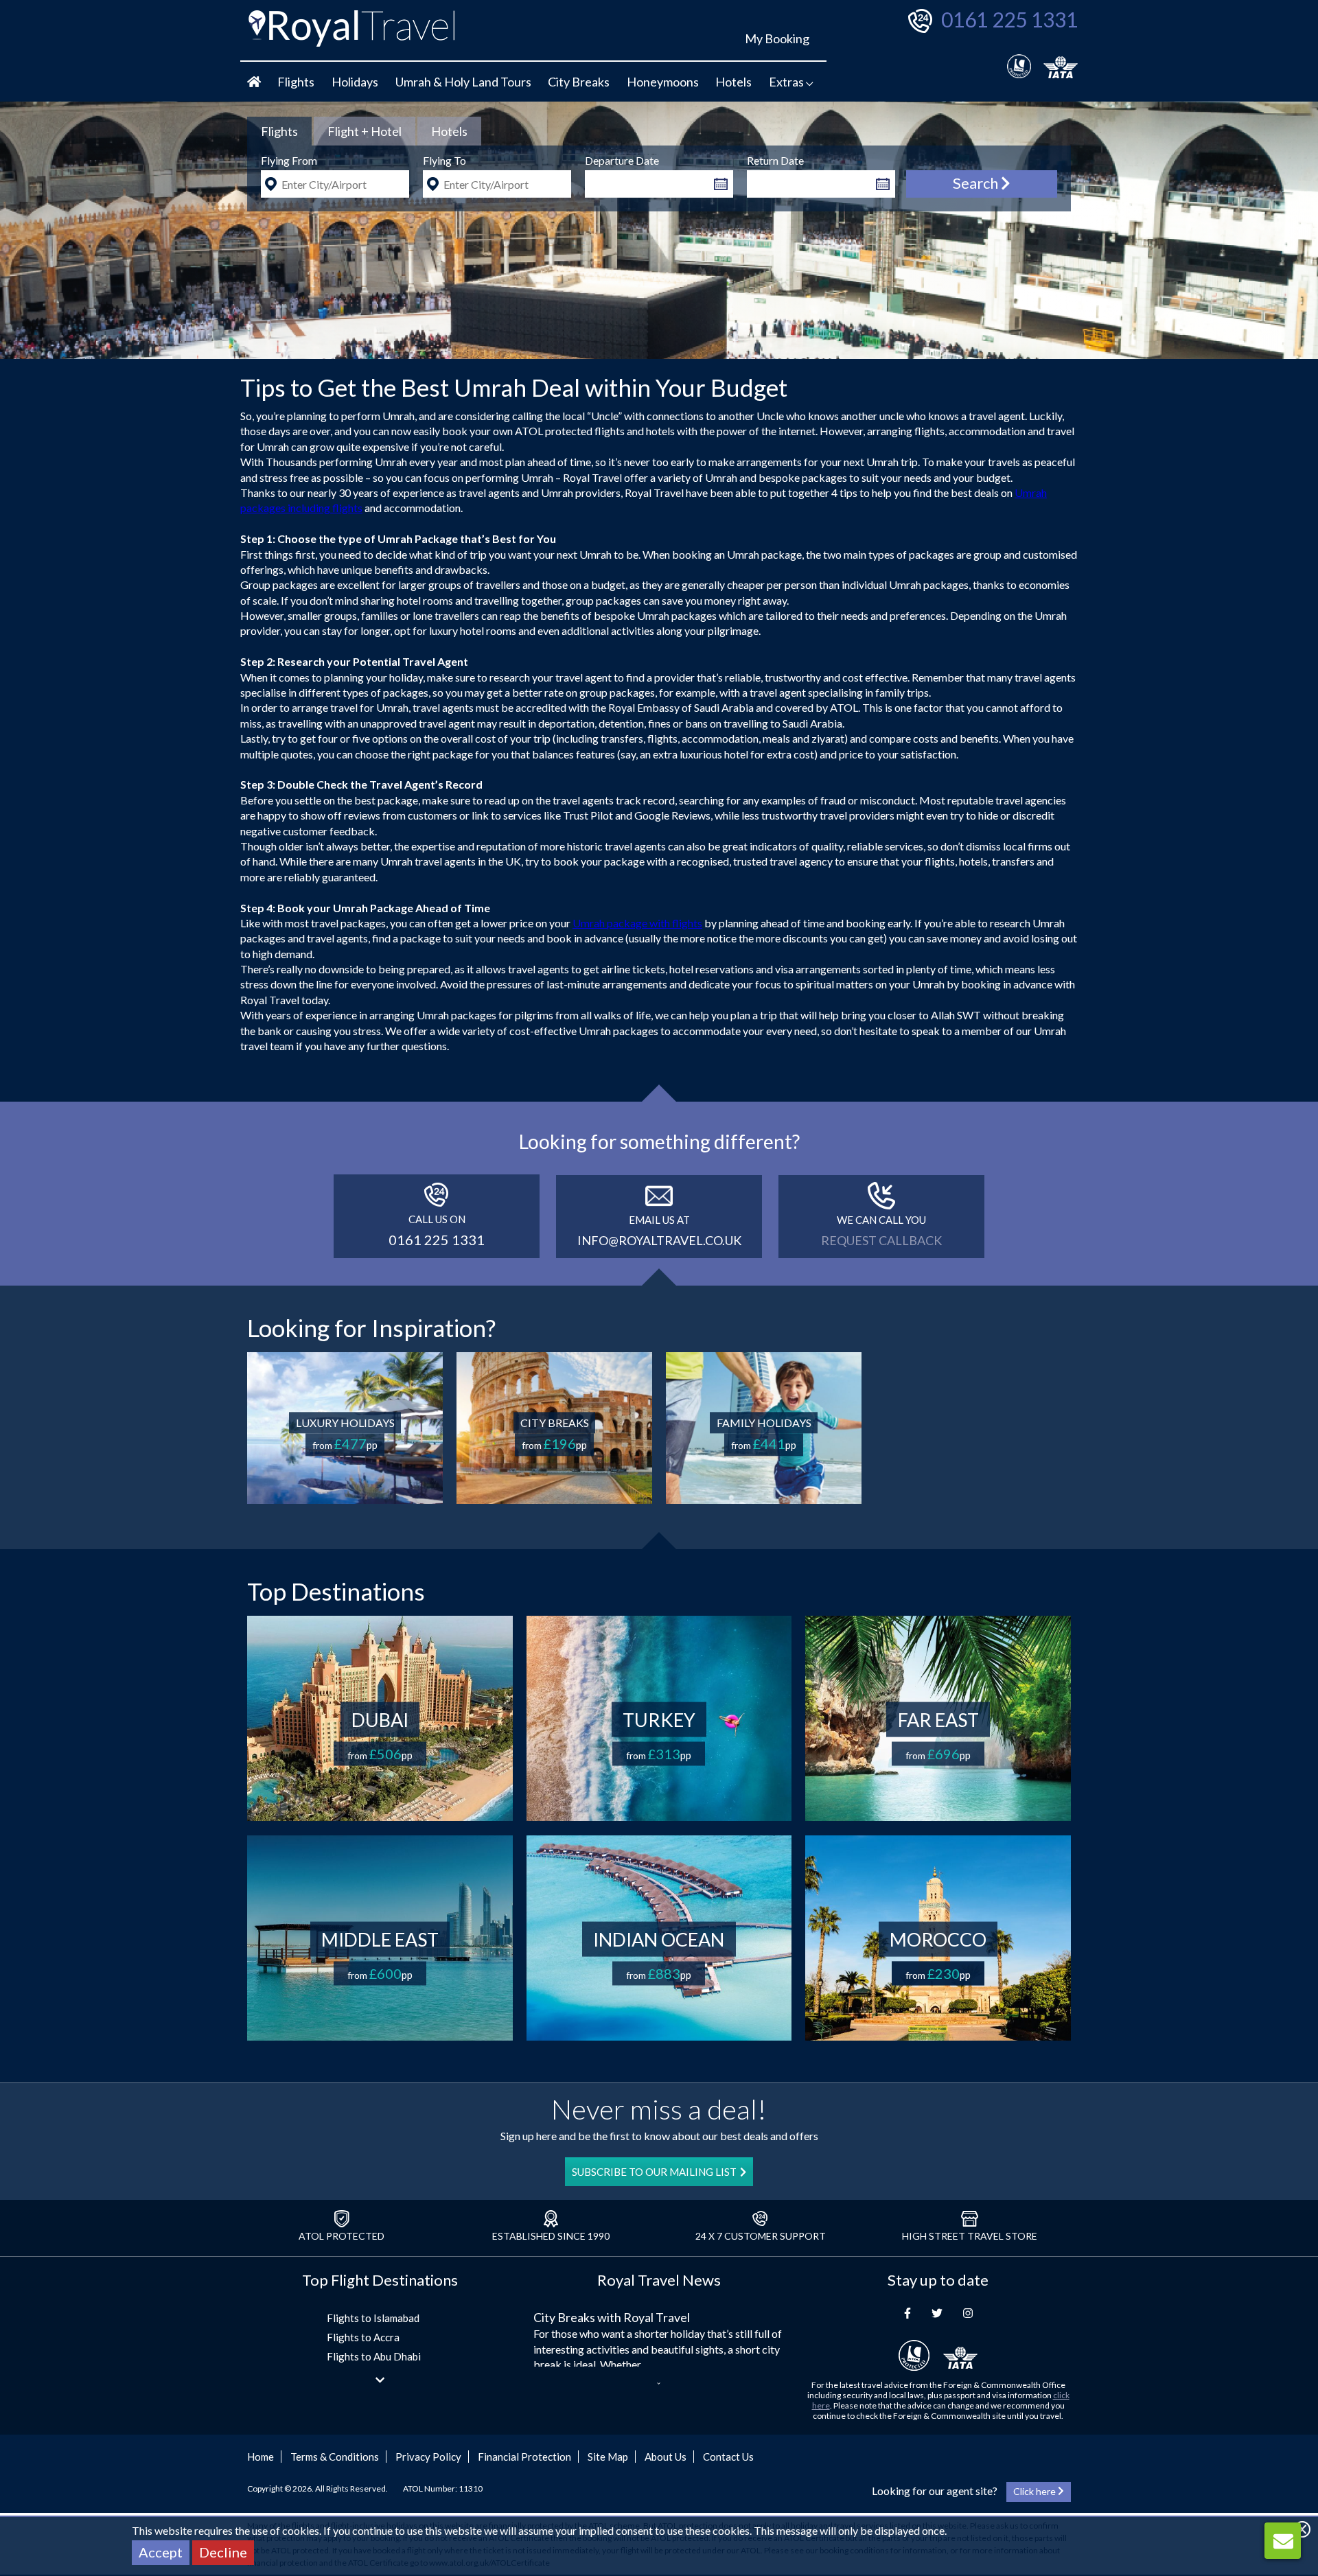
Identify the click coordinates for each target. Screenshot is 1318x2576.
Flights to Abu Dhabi (374, 2356)
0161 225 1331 (1009, 19)
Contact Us (728, 2457)
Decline (223, 2552)
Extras (787, 82)
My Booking (777, 38)
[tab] (279, 131)
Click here (1036, 2491)
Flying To (444, 160)
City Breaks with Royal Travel (612, 2317)
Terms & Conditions (335, 2457)
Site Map (608, 2457)
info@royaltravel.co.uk (659, 1240)
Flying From (289, 160)
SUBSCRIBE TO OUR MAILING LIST (654, 2172)
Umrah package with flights (637, 923)
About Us (666, 2457)
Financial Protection (524, 2457)
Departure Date (622, 160)
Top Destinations (336, 1591)
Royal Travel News (659, 2280)
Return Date (775, 160)
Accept (161, 2552)
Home (261, 2457)
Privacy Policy (428, 2457)
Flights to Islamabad (373, 2318)
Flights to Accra (363, 2337)
